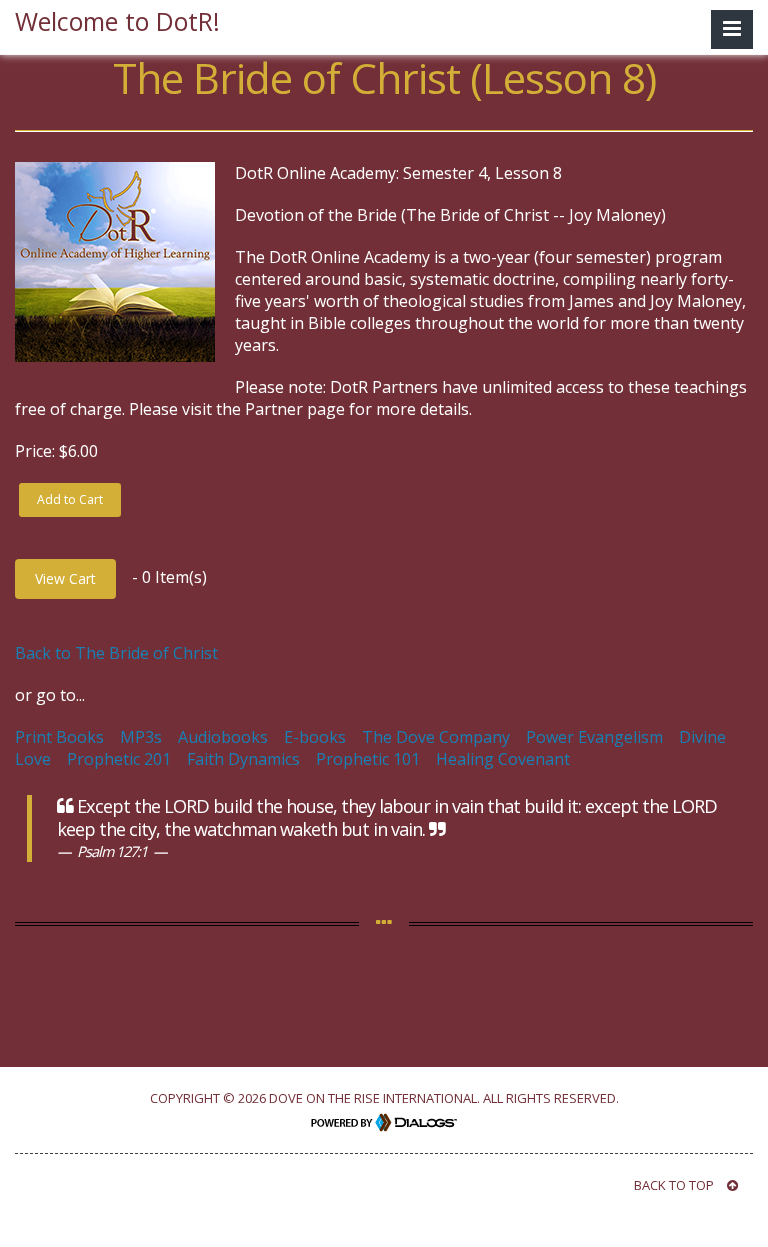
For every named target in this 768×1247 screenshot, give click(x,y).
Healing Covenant (503, 759)
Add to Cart (70, 499)
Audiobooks (223, 737)
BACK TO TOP (675, 1185)
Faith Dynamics (243, 759)
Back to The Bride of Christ (116, 653)
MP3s (141, 737)
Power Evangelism (594, 737)
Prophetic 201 (119, 759)
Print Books (59, 737)
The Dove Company (436, 737)
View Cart (65, 578)
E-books (315, 737)
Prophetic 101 (368, 759)
